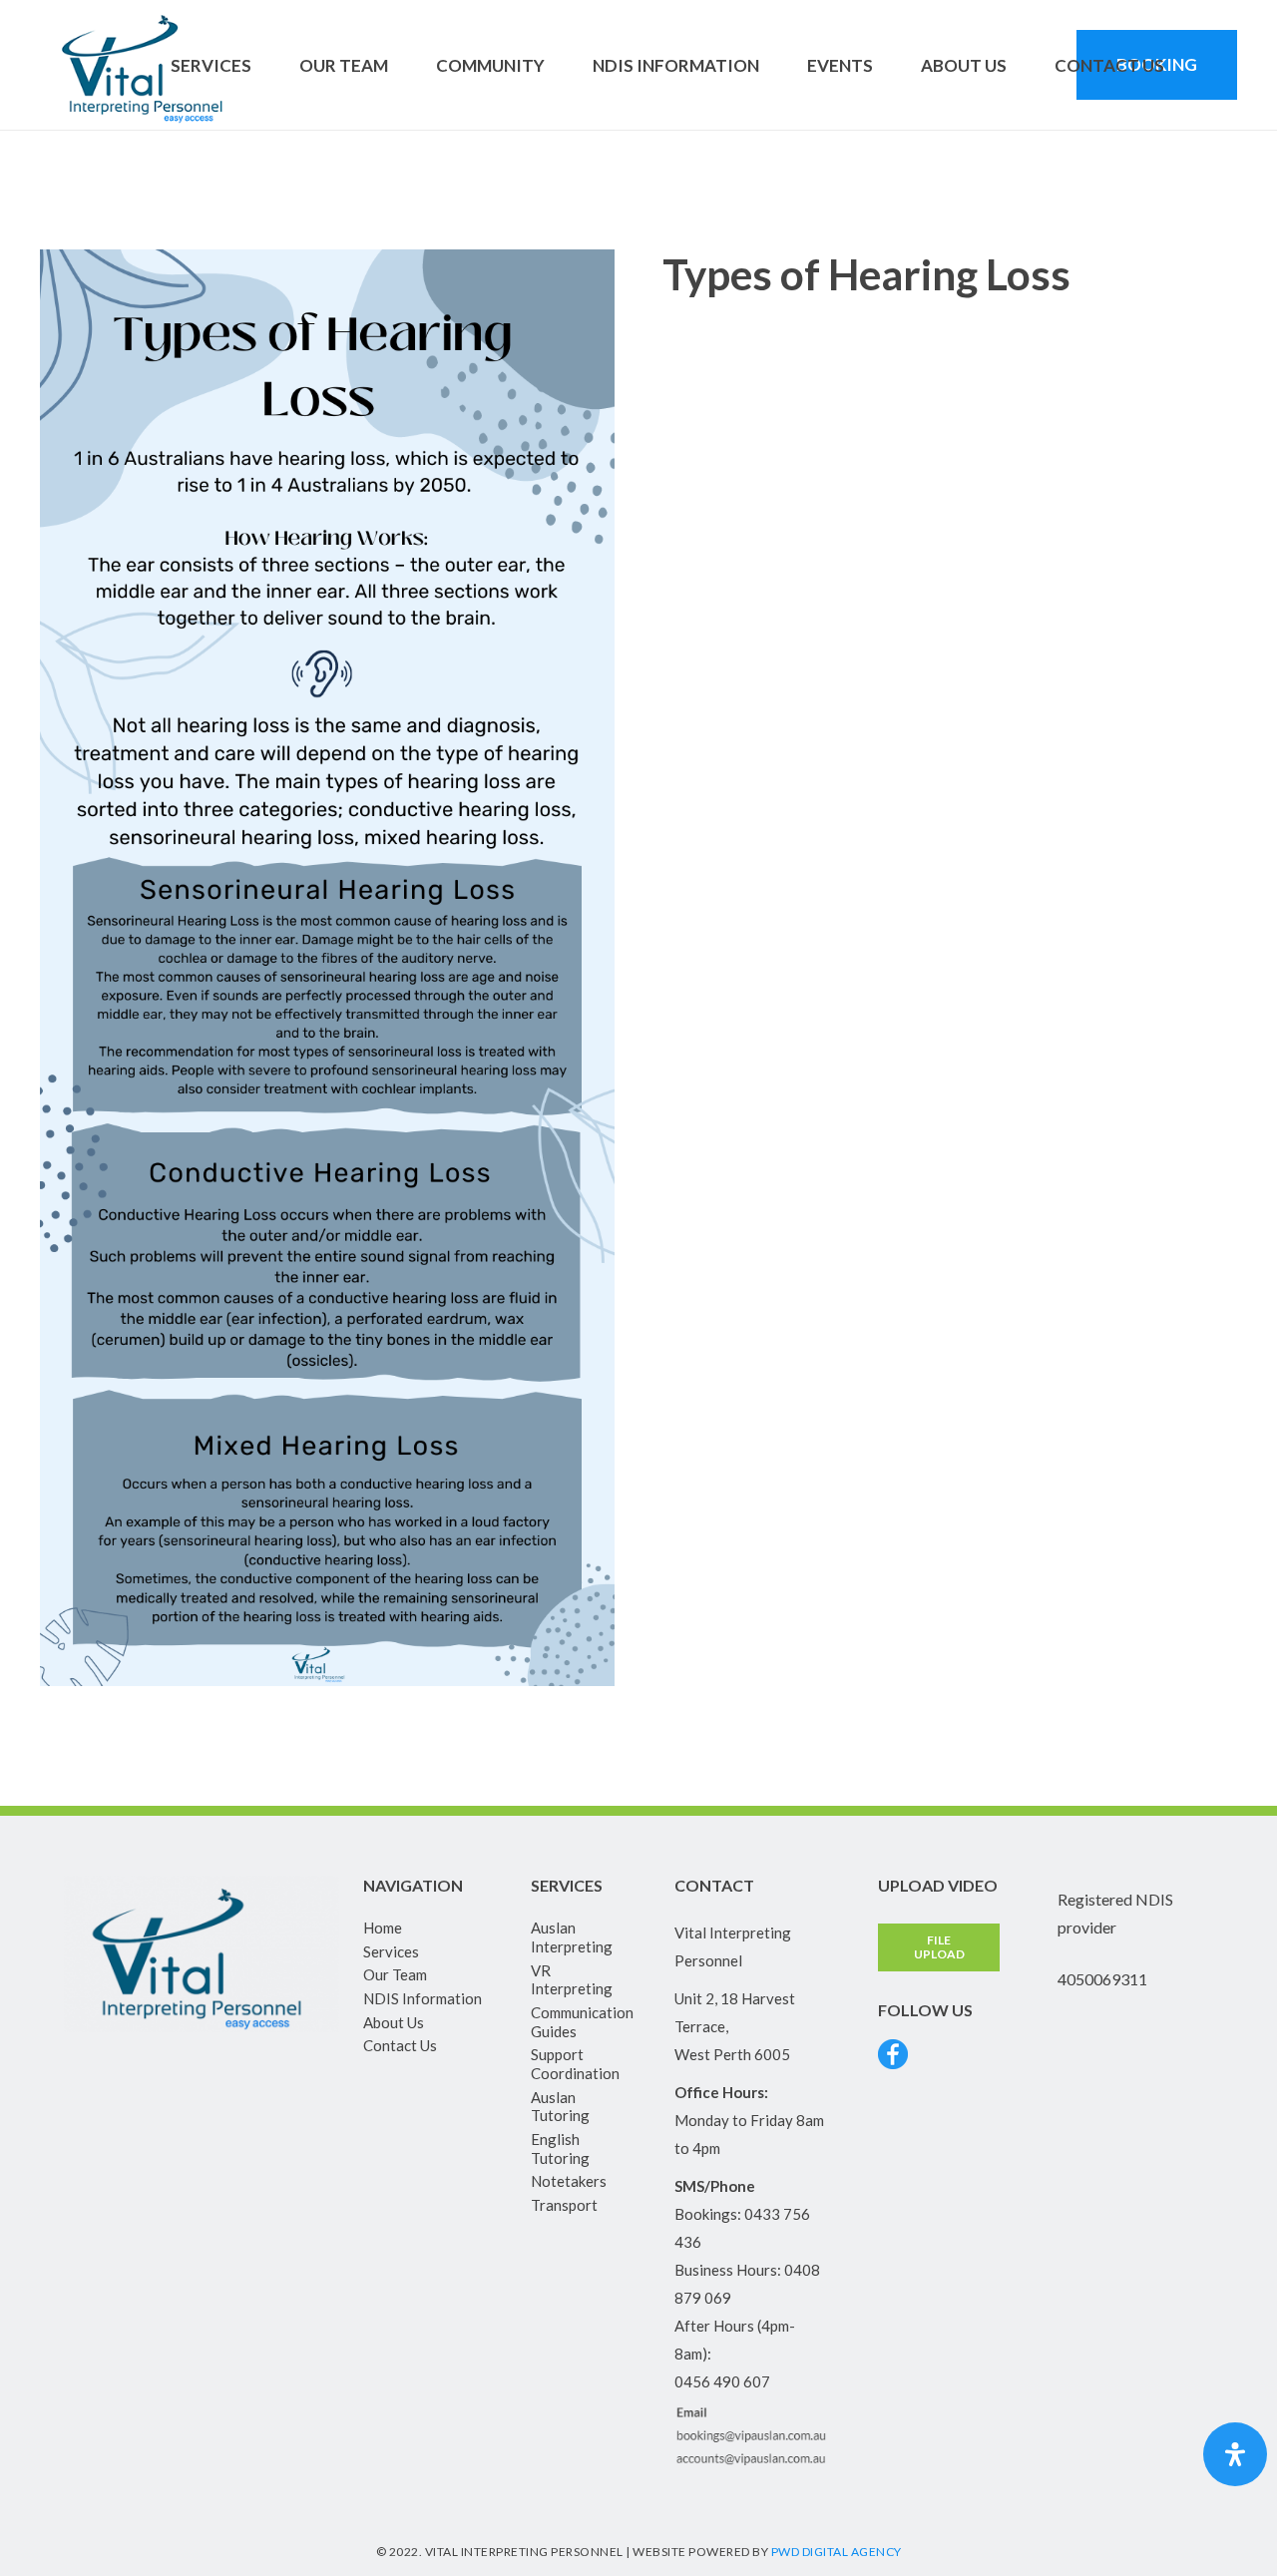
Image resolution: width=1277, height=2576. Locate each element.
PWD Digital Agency (837, 2552)
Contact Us (400, 2045)
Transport (564, 2205)
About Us (394, 2022)
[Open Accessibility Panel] (1235, 2454)
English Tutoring (560, 2148)
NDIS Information (423, 1998)
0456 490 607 (722, 2381)
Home (383, 1928)
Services (391, 1951)
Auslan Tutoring (560, 2107)
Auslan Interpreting (572, 1937)
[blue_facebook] (893, 2054)
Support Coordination (575, 2064)
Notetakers (569, 2181)
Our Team (395, 1974)
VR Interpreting (572, 1980)
